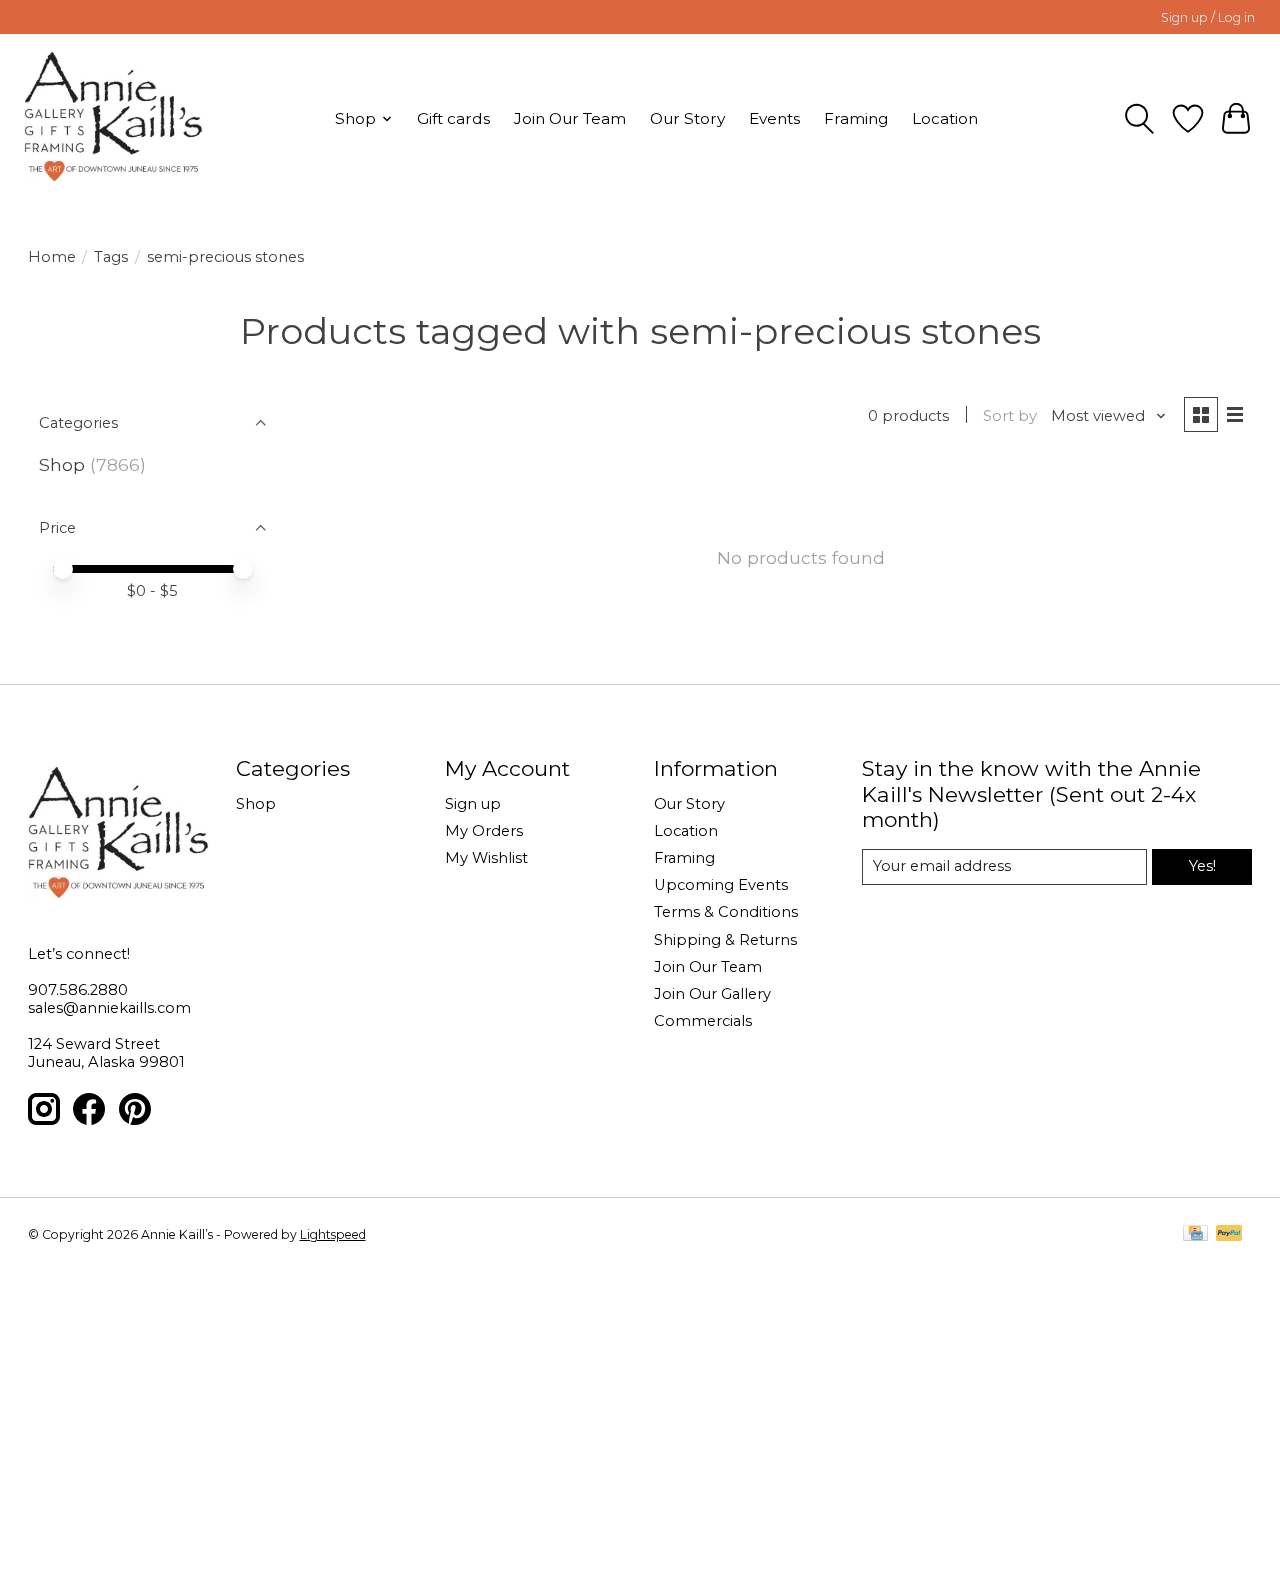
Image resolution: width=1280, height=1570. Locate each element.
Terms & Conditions (726, 912)
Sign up (473, 804)
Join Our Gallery (712, 994)
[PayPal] (1229, 1234)
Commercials (703, 1021)
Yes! (1202, 866)
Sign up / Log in (1208, 17)
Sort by (1010, 416)
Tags (111, 257)
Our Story (687, 118)
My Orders (484, 831)
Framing (856, 118)
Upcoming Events (721, 885)
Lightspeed (333, 1234)
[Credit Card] (1195, 1234)
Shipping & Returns (725, 940)
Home (52, 257)
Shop (62, 464)
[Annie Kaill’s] (113, 118)
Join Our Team (570, 118)
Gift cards (453, 118)
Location (945, 118)
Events (774, 118)
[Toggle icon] (1139, 119)
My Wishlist (486, 858)
